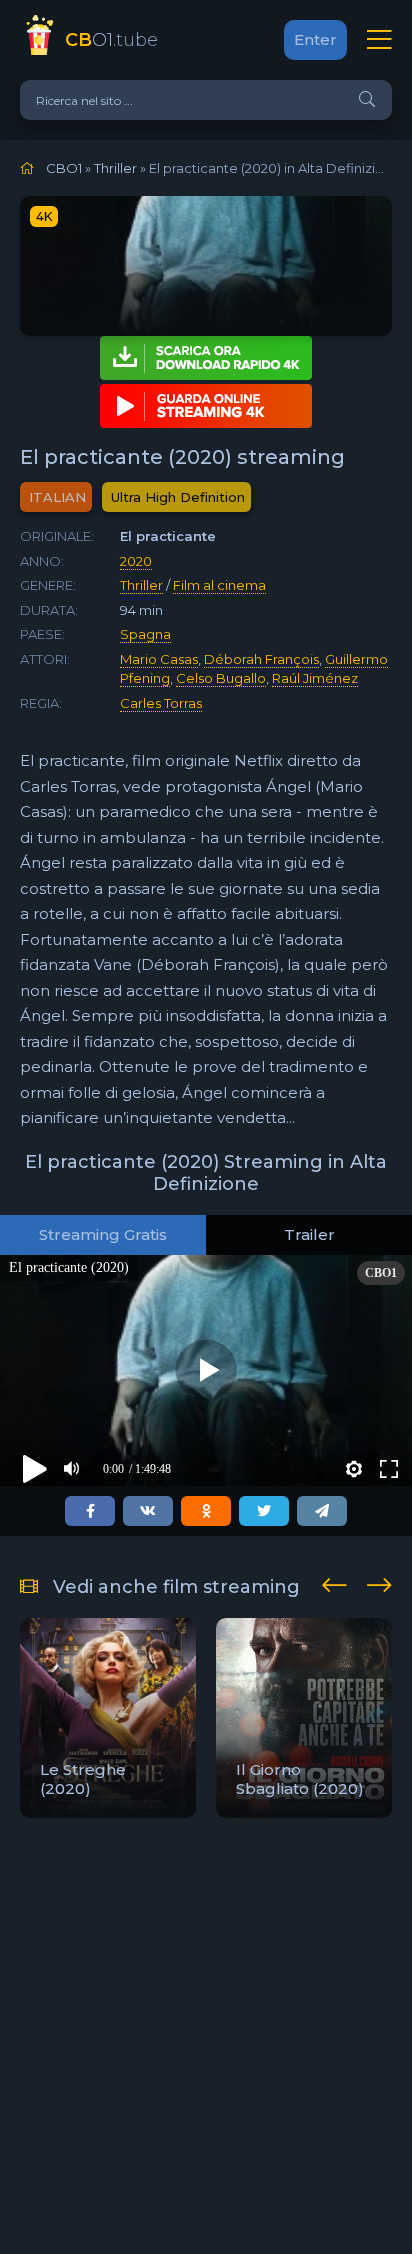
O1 (111, 40)
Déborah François (261, 659)
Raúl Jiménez (315, 678)
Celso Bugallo (221, 678)
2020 (136, 561)
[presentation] (334, 1582)
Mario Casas (159, 659)
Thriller (141, 585)
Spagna (145, 634)
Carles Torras (161, 703)
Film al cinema (219, 585)
